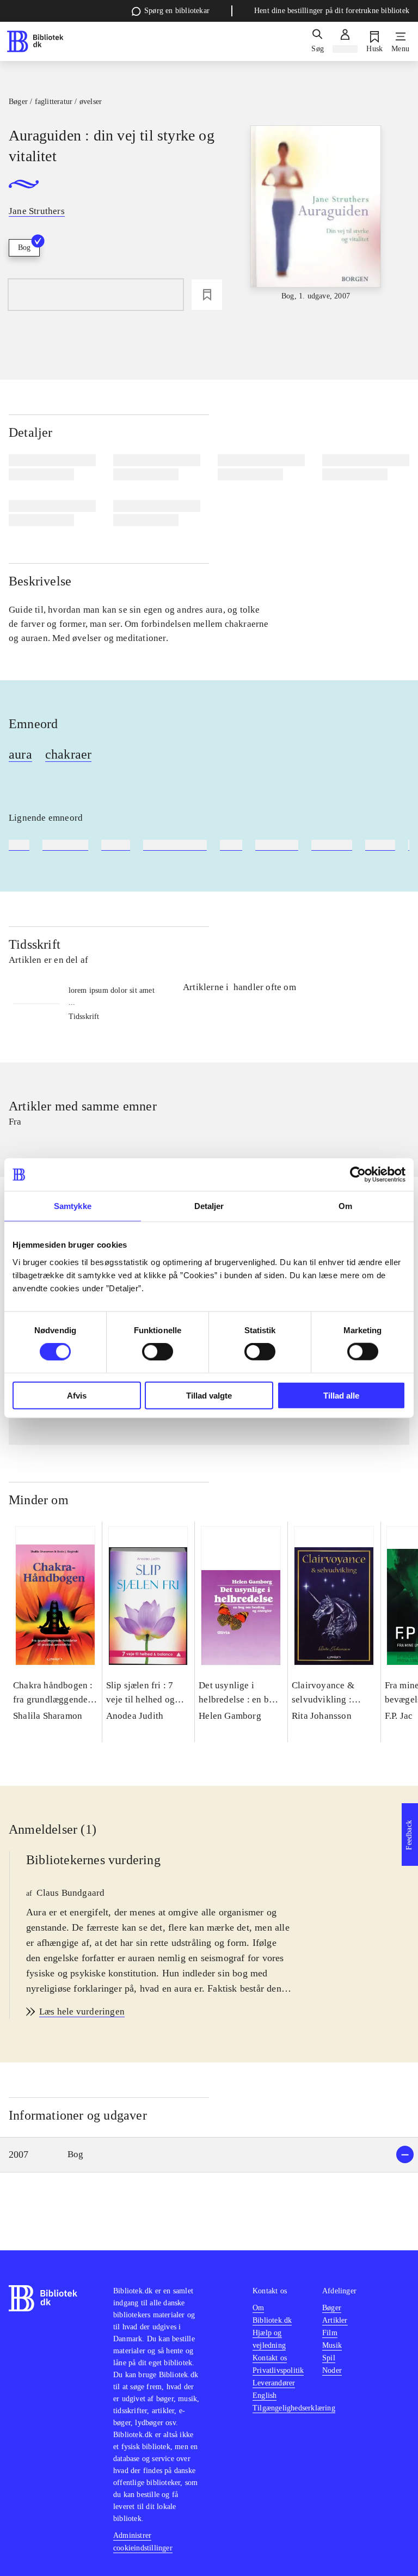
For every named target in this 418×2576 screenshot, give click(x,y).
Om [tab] (345, 1206)
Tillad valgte (209, 1395)
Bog (24, 248)
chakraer (69, 754)
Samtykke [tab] (73, 1206)
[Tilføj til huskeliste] (207, 295)
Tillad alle (341, 1395)
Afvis (77, 1395)
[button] (209, 2155)
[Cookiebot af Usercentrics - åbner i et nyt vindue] (358, 1175)
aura (20, 754)
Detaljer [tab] (209, 1206)
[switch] (158, 1352)
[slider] (316, 214)
